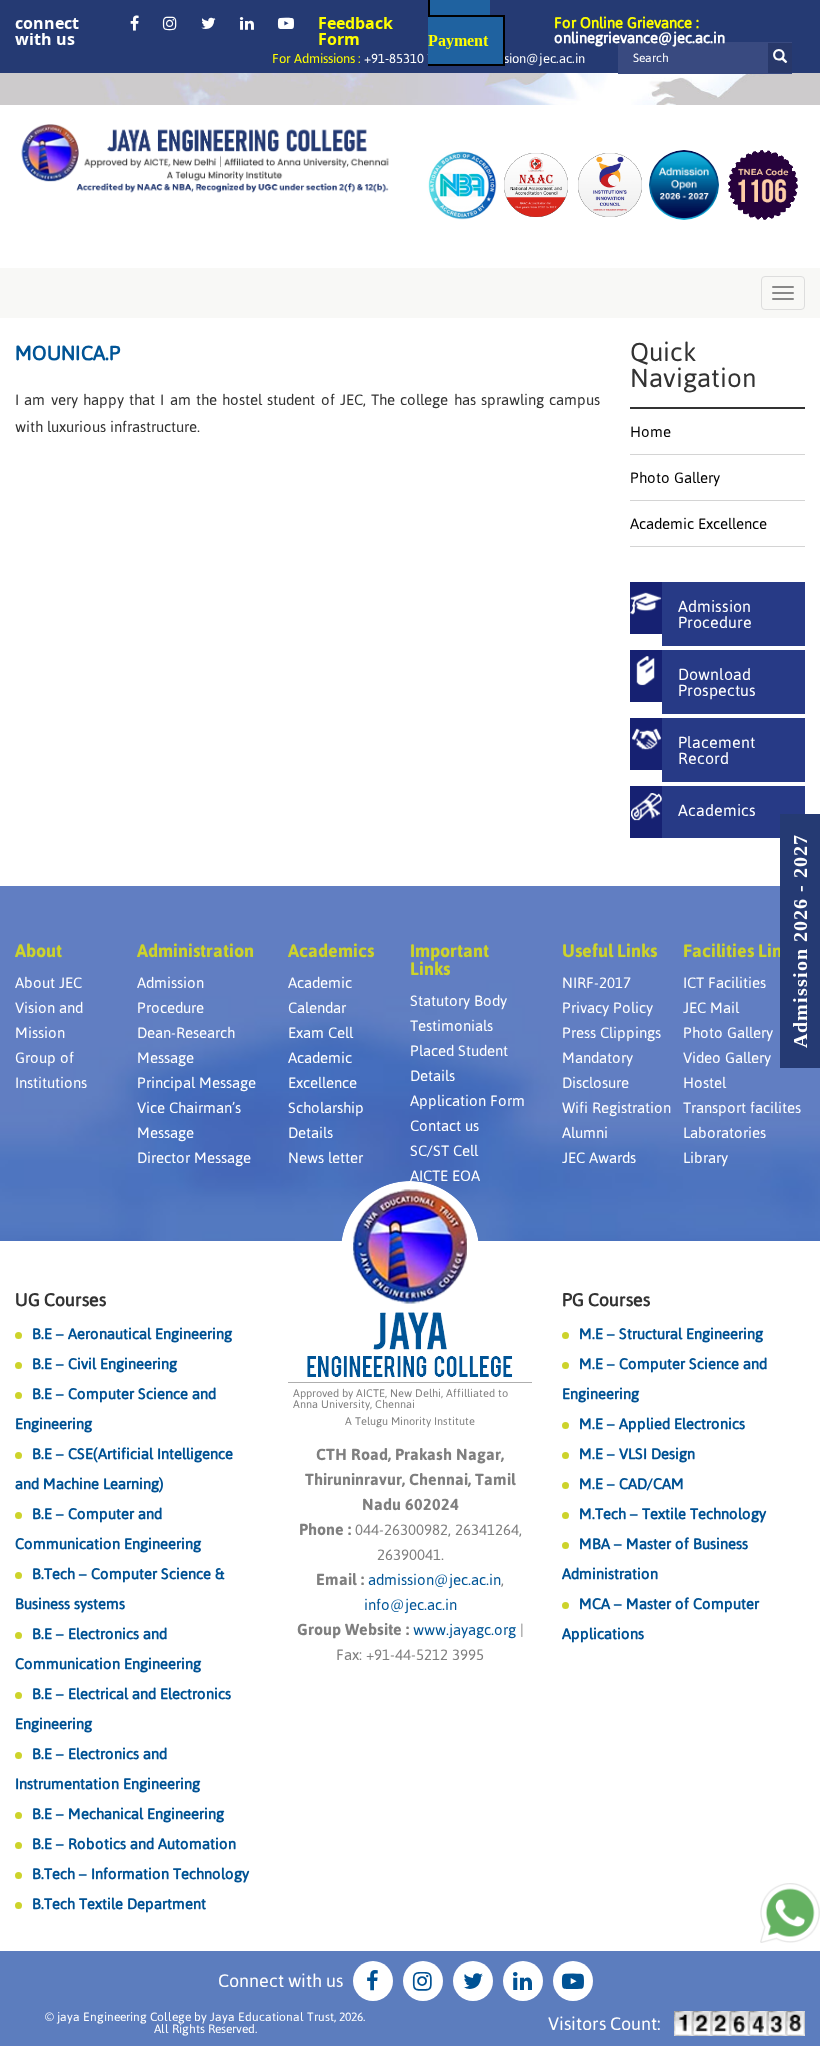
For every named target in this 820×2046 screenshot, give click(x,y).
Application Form (467, 1100)
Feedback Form (355, 31)
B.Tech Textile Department (119, 1903)
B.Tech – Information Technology (140, 1873)
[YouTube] (286, 23)
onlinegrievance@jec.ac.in (639, 37)
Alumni (585, 1132)
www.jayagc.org (464, 1629)
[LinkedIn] (247, 23)
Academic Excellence (698, 523)
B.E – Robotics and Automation (134, 1843)
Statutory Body (458, 1000)
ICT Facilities (724, 982)
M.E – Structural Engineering (671, 1333)
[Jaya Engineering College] (205, 161)
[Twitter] (208, 23)
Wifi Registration (616, 1107)
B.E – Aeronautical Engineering (132, 1333)
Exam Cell (320, 1032)
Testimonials (451, 1025)
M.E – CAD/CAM (631, 1483)
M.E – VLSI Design (637, 1453)
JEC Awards (599, 1157)
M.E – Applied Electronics (662, 1423)
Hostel (704, 1082)
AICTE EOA (445, 1175)
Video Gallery (727, 1057)
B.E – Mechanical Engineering (128, 1813)
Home (650, 431)
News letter (325, 1157)
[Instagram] (170, 23)
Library (705, 1157)
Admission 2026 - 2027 (800, 941)
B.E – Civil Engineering (104, 1363)
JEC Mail (711, 1007)
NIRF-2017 (596, 982)
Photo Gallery (675, 477)
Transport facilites (742, 1107)
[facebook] (134, 23)
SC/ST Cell (444, 1150)
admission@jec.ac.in (528, 58)
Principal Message (196, 1082)
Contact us (444, 1125)
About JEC (48, 982)
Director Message (194, 1157)
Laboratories (724, 1132)
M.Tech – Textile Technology (672, 1513)
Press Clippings (611, 1032)
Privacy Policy (607, 1007)
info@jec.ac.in (410, 1604)
